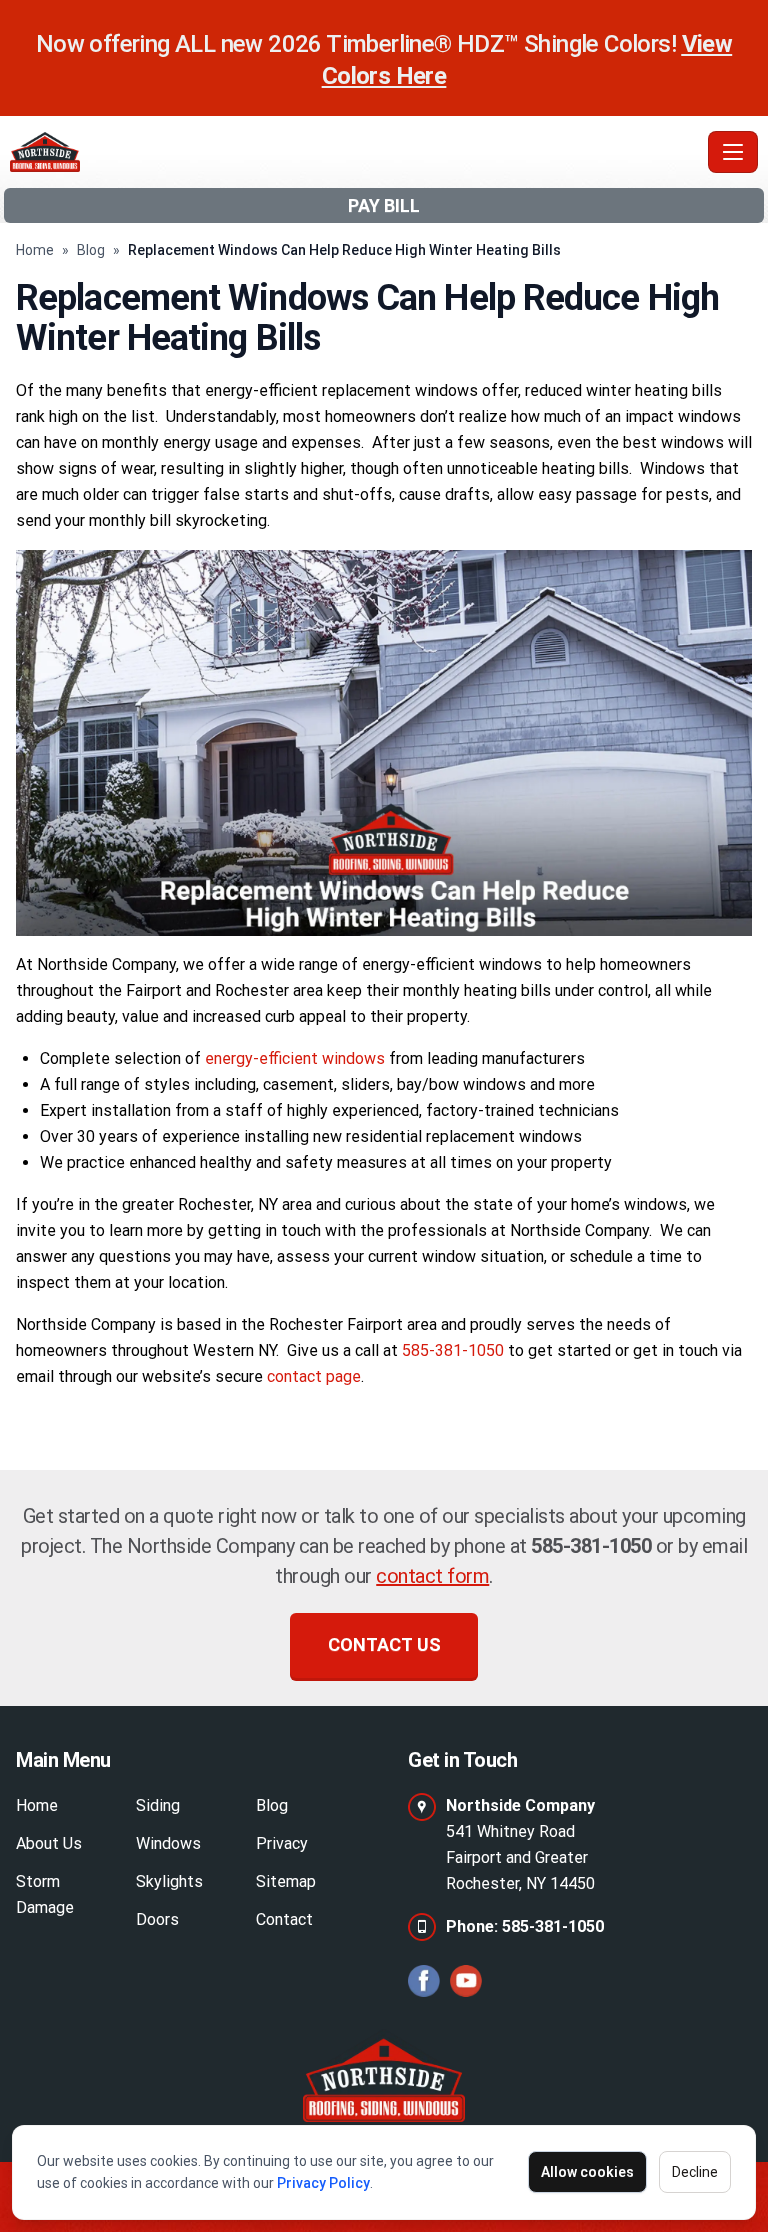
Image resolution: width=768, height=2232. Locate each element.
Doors (157, 1919)
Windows (168, 1843)
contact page (314, 1376)
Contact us (384, 1644)
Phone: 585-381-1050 (525, 1926)
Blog (91, 250)
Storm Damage (45, 1894)
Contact (284, 1919)
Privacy (282, 1843)
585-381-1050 (453, 1350)
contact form (432, 1576)
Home (35, 250)
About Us (49, 1843)
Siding (158, 1805)
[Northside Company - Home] (355, 152)
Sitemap (286, 1881)
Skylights (169, 1881)
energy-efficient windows (295, 1058)
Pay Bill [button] (384, 205)
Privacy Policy (323, 2183)
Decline (695, 2172)
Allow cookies (587, 2172)
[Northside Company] (384, 2075)
